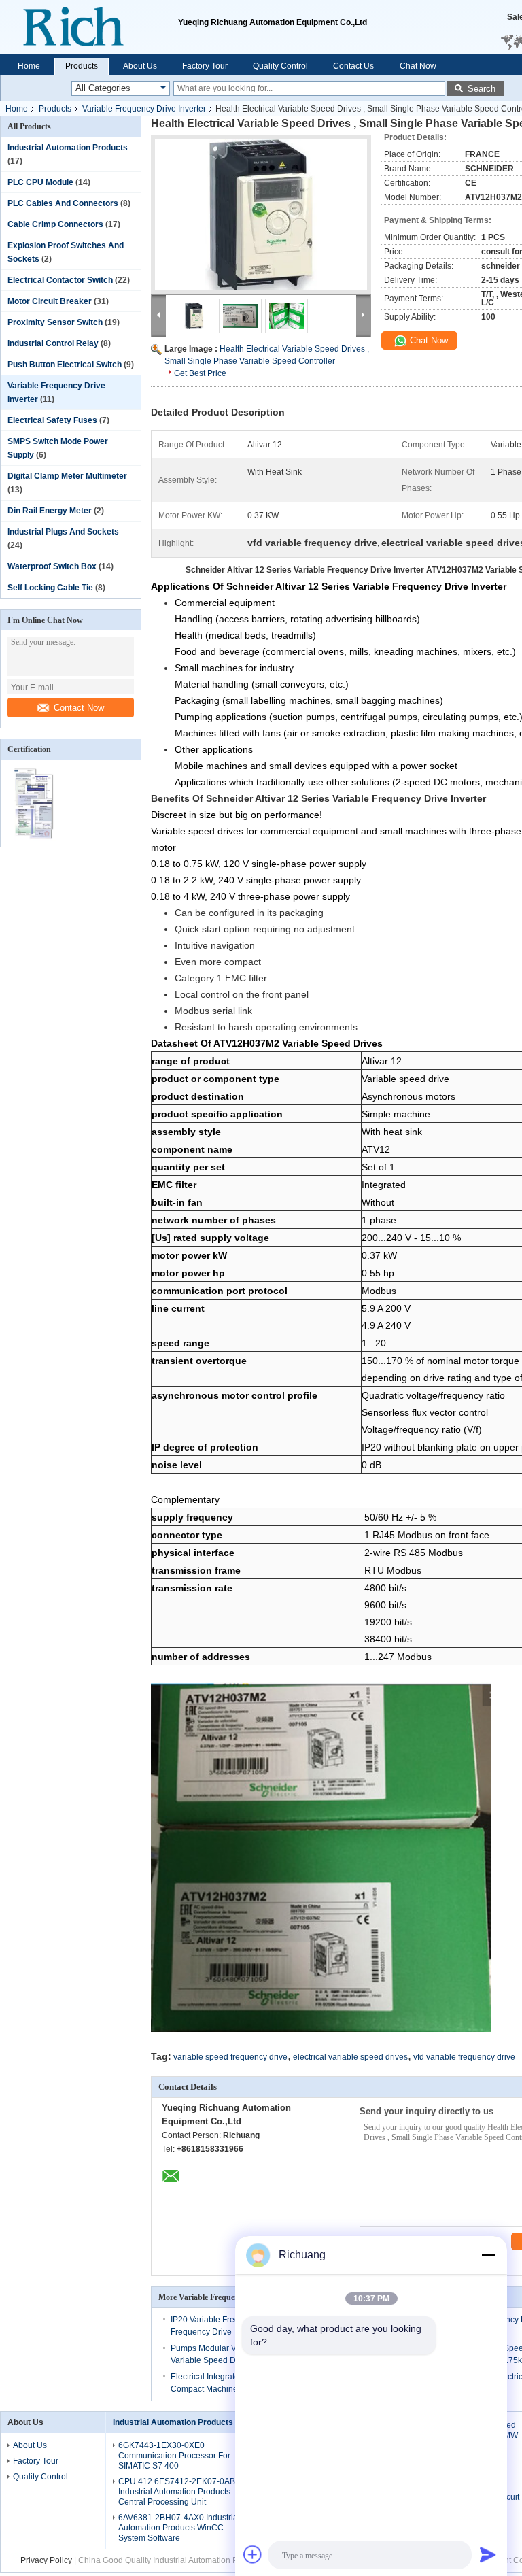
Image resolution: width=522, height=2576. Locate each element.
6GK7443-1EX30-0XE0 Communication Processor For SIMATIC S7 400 (174, 2456)
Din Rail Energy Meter (50, 511)
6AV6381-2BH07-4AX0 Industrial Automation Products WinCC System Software (179, 2528)
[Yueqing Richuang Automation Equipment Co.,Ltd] (89, 27)
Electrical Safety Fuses (52, 420)
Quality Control (280, 66)
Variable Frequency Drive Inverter (144, 109)
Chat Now (418, 66)
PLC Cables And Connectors (63, 203)
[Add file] (253, 2554)
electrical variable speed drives (350, 2057)
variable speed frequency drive (230, 2057)
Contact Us (353, 66)
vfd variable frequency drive (464, 2057)
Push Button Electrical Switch (65, 365)
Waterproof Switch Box (52, 566)
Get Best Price (200, 373)
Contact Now (79, 708)
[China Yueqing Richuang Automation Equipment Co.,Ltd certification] (36, 838)
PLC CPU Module (40, 182)
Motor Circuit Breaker (50, 301)
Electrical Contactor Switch (60, 280)
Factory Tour (205, 66)
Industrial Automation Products (68, 148)
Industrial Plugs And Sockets (63, 532)
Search (482, 89)
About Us (140, 66)
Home (29, 66)
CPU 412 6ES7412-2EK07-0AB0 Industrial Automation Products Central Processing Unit (179, 2492)
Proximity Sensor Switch (55, 322)
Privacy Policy (46, 2560)
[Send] (488, 2554)
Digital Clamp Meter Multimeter (67, 476)
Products (82, 66)
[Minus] (488, 2255)
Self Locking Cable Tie (50, 588)
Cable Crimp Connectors (55, 224)
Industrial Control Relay (53, 343)
